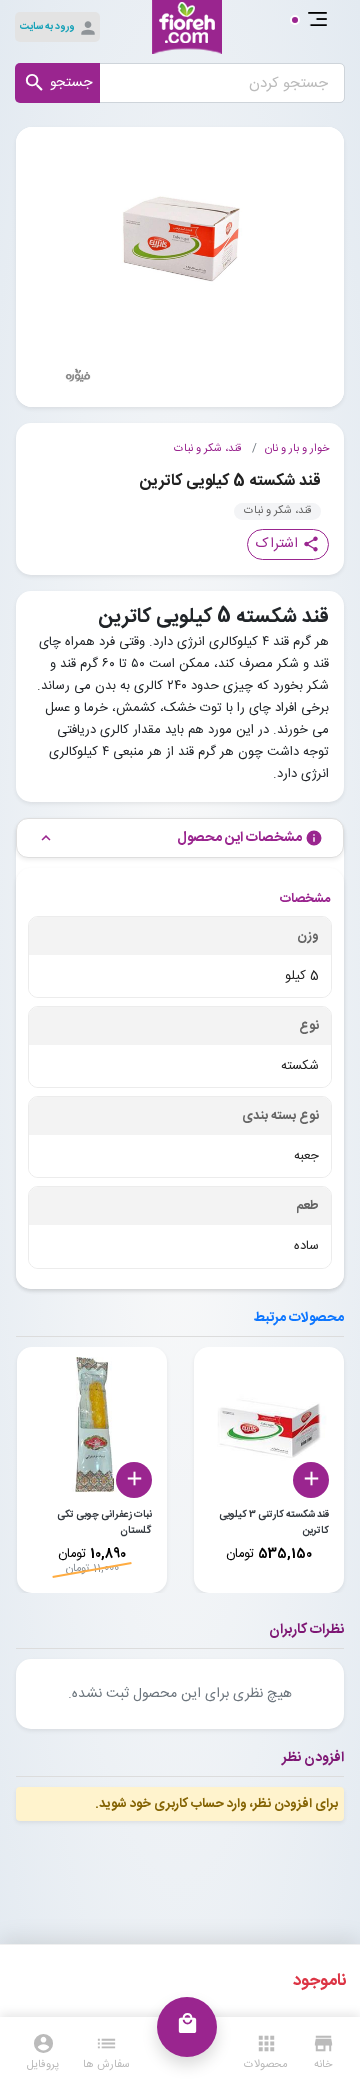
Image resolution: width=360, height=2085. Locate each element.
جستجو (57, 83)
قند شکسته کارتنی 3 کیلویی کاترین (274, 1523)
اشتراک (288, 544)
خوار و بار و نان (297, 449)
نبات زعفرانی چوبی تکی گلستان (104, 1523)
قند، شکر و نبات (207, 449)
